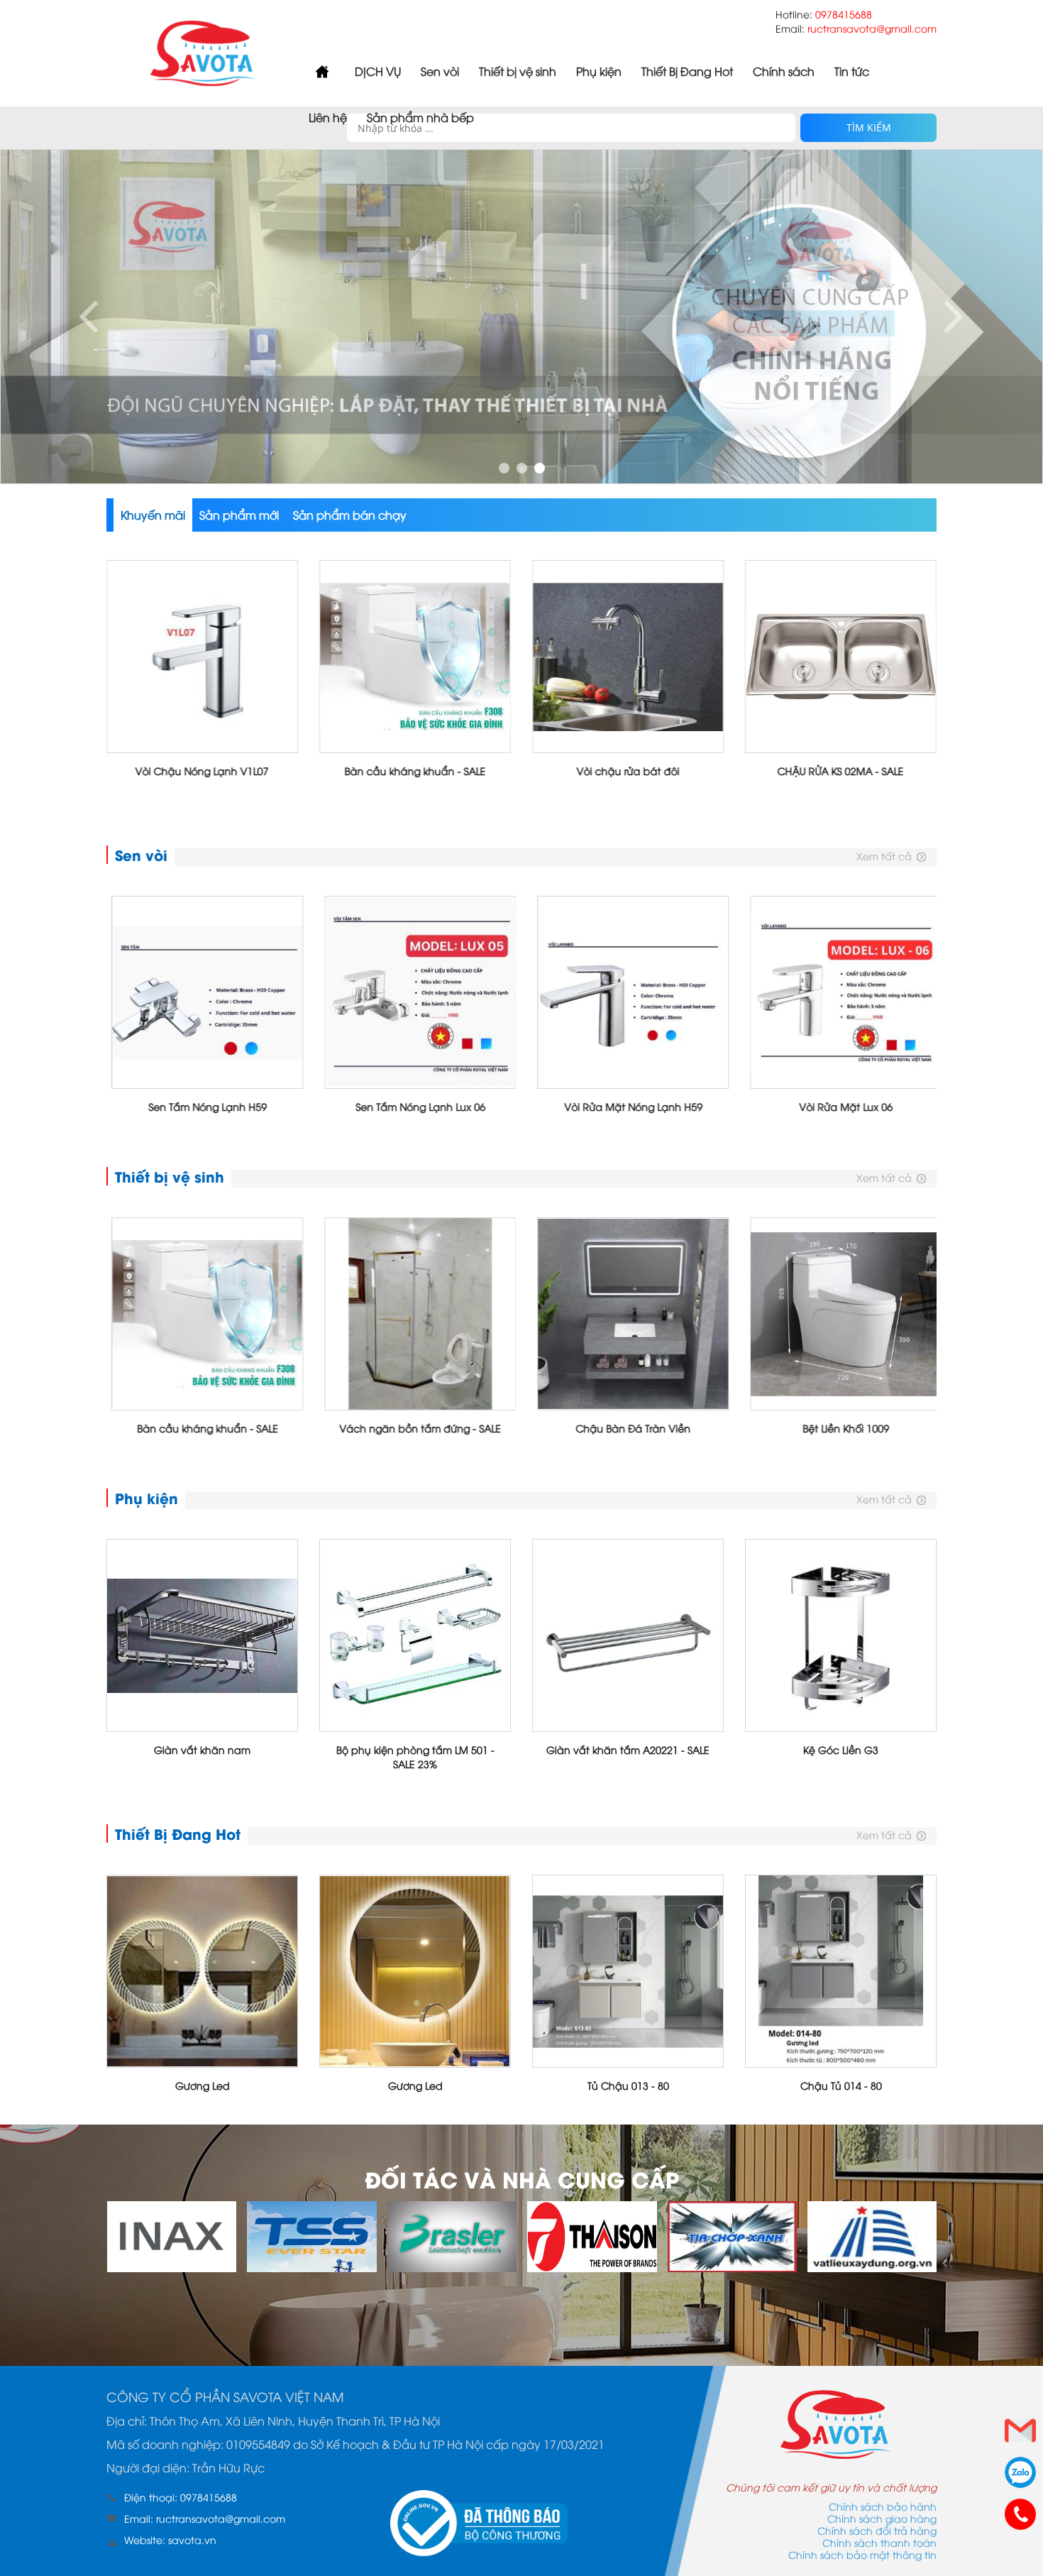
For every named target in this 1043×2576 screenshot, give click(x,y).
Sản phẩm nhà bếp (420, 117)
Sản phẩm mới (239, 515)
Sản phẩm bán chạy (350, 515)
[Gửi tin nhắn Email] (1020, 2430)
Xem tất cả (884, 856)
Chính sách (784, 71)
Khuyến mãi (153, 515)
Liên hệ (328, 117)
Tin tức (852, 71)
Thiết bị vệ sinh (518, 71)
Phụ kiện (599, 71)
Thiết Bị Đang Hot (687, 71)
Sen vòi (440, 71)
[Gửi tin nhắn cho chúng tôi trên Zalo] (1020, 2472)
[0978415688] (1020, 2514)
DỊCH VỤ (378, 71)
